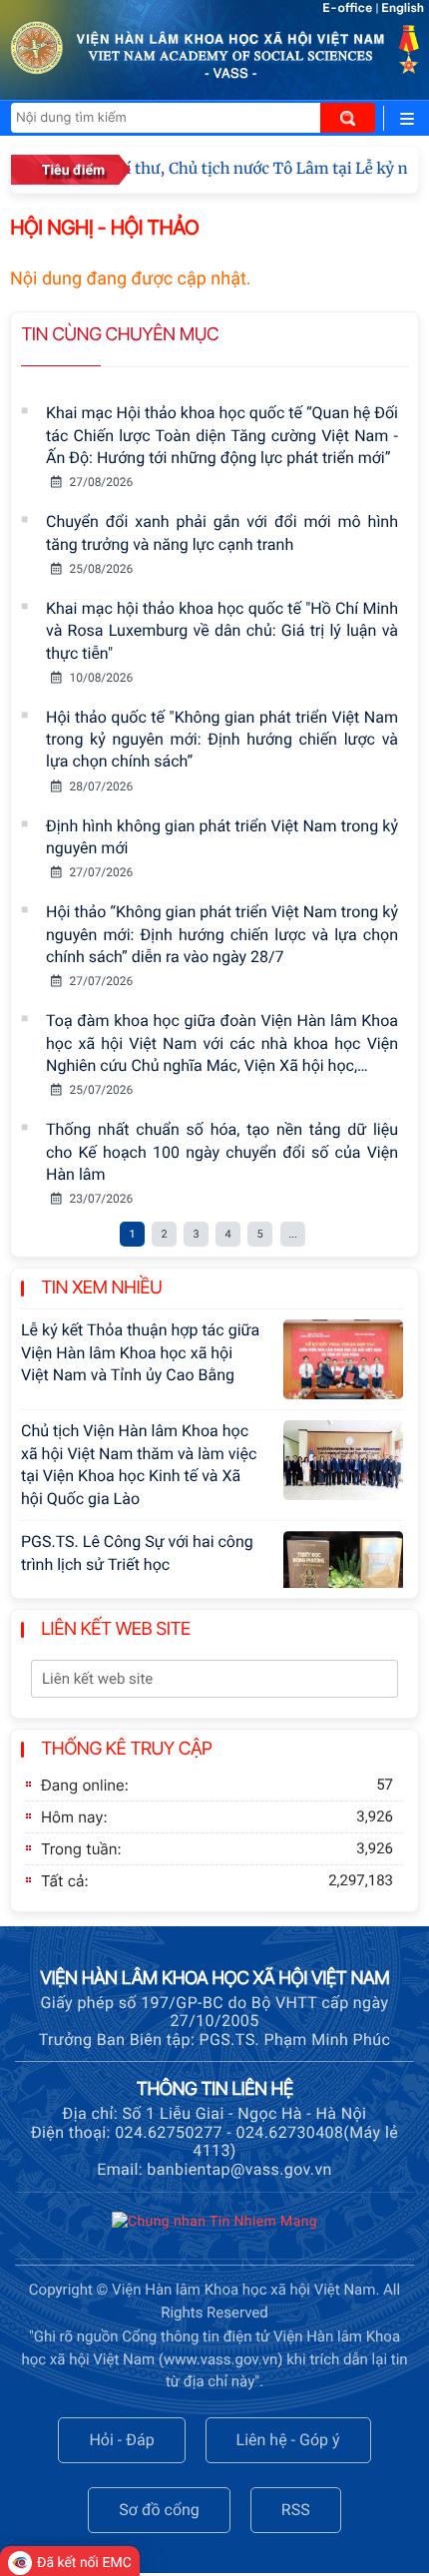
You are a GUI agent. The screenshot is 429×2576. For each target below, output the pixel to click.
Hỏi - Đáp (121, 2440)
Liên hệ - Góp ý (288, 2440)
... (293, 1234)
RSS (296, 2510)
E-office (347, 8)
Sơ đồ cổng (159, 2510)
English (403, 8)
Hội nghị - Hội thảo (104, 228)
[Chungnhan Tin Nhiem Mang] (214, 2226)
